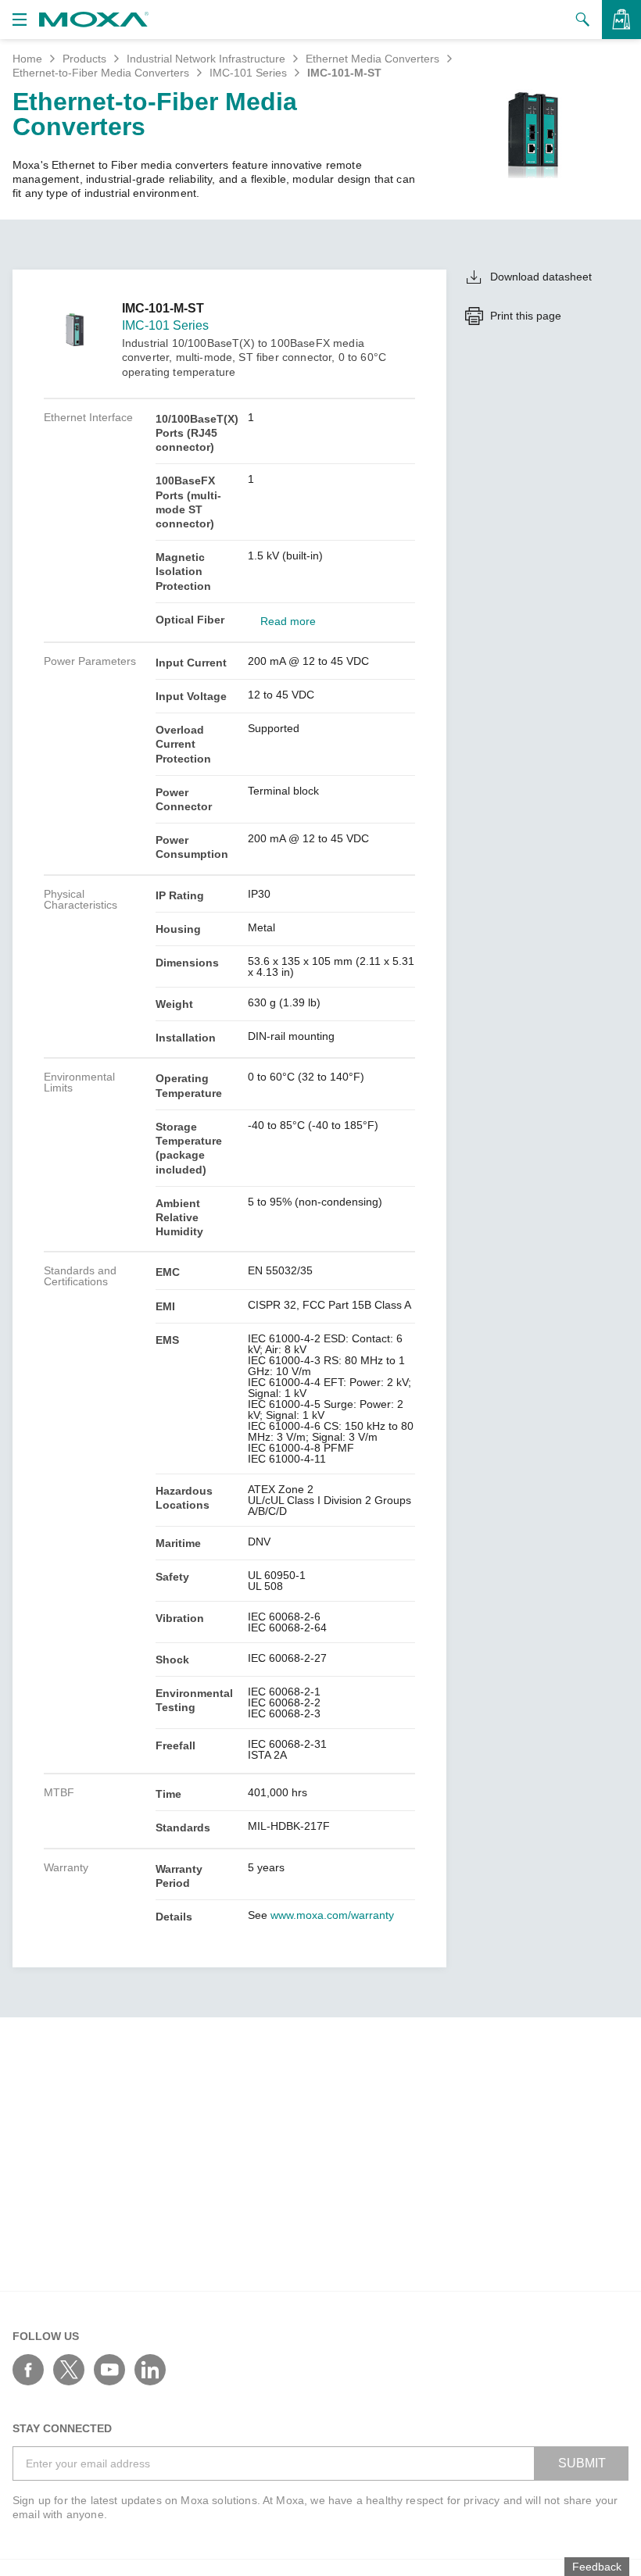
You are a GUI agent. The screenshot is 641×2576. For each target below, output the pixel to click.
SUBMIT (582, 2463)
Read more (288, 621)
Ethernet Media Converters (372, 59)
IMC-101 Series (248, 73)
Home (27, 59)
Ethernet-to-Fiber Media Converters (101, 73)
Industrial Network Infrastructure (206, 59)
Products (84, 59)
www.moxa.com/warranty (332, 1915)
